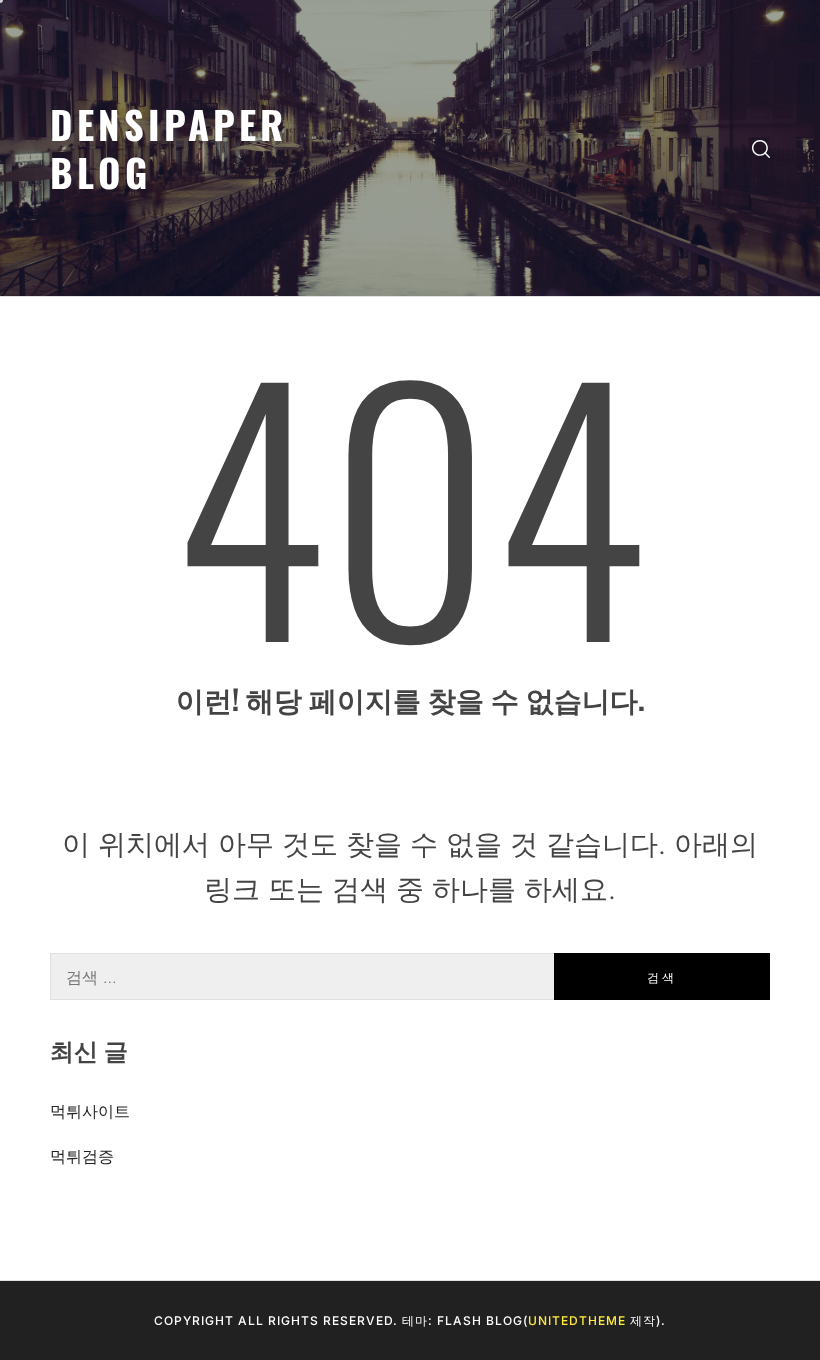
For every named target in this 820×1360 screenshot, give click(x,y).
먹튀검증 (82, 1156)
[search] (761, 148)
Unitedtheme (577, 1320)
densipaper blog (168, 147)
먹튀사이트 (90, 1111)
